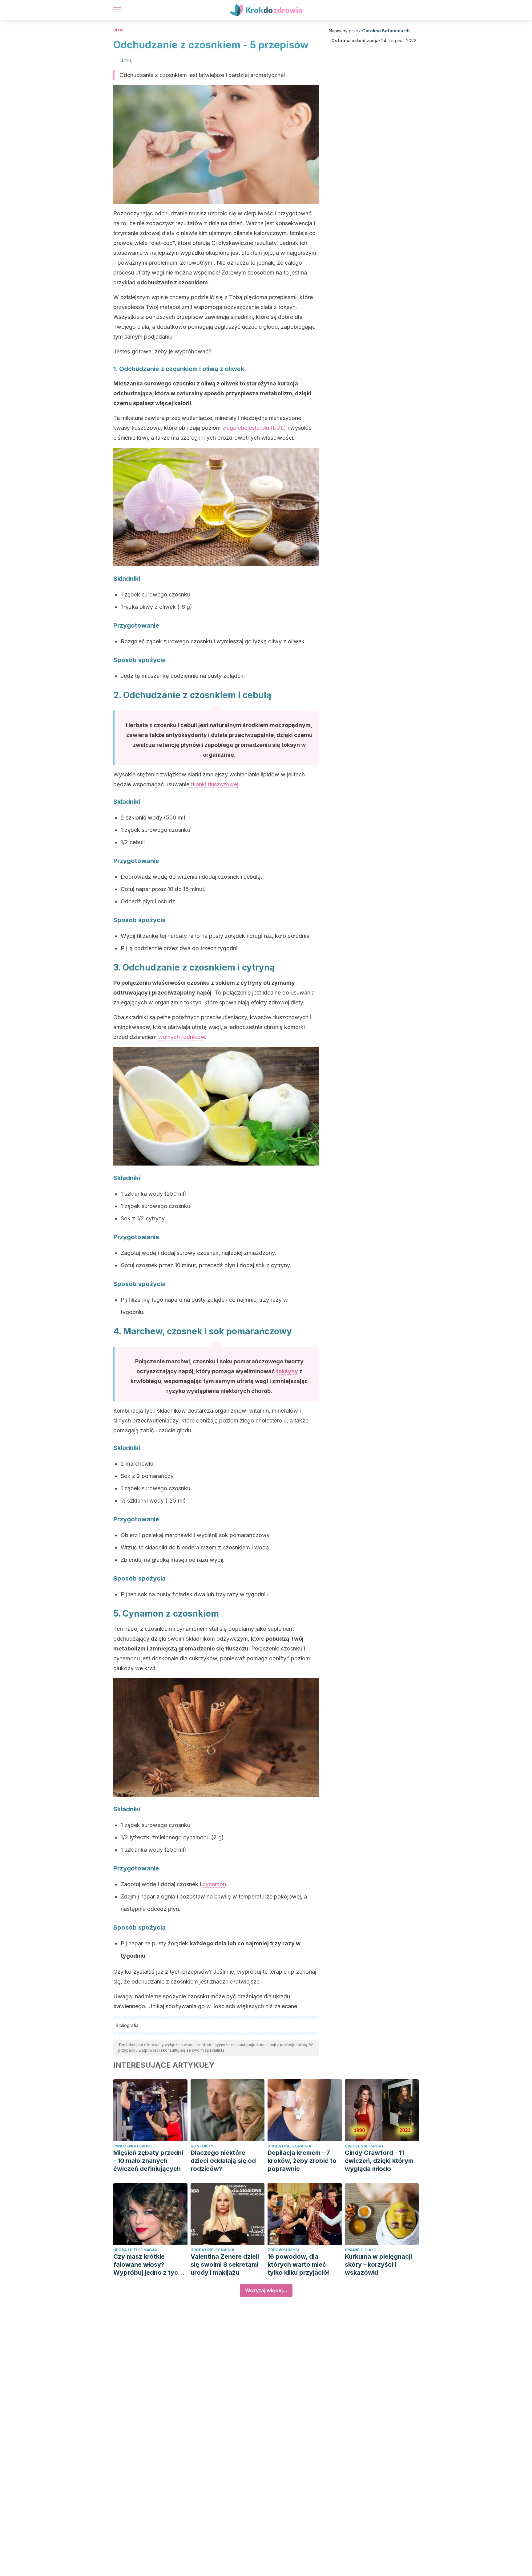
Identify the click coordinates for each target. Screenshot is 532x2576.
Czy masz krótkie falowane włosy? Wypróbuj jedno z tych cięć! (147, 2265)
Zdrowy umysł (284, 2250)
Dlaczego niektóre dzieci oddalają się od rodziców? (223, 2161)
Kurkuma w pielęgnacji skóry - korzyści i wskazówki (378, 2265)
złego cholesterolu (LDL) (254, 428)
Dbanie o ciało (361, 2250)
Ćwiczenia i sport (133, 2146)
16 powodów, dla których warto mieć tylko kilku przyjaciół (298, 2265)
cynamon (214, 1884)
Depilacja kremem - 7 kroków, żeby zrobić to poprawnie (302, 2161)
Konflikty (202, 2146)
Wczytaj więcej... (266, 2290)
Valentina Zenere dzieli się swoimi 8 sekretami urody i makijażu (225, 2265)
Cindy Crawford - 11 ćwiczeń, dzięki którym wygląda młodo (379, 2161)
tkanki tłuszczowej (214, 784)
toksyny (287, 1371)
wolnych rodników (182, 1037)
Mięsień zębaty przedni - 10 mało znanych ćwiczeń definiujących (148, 2161)
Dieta (118, 30)
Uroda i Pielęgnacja (289, 2146)
